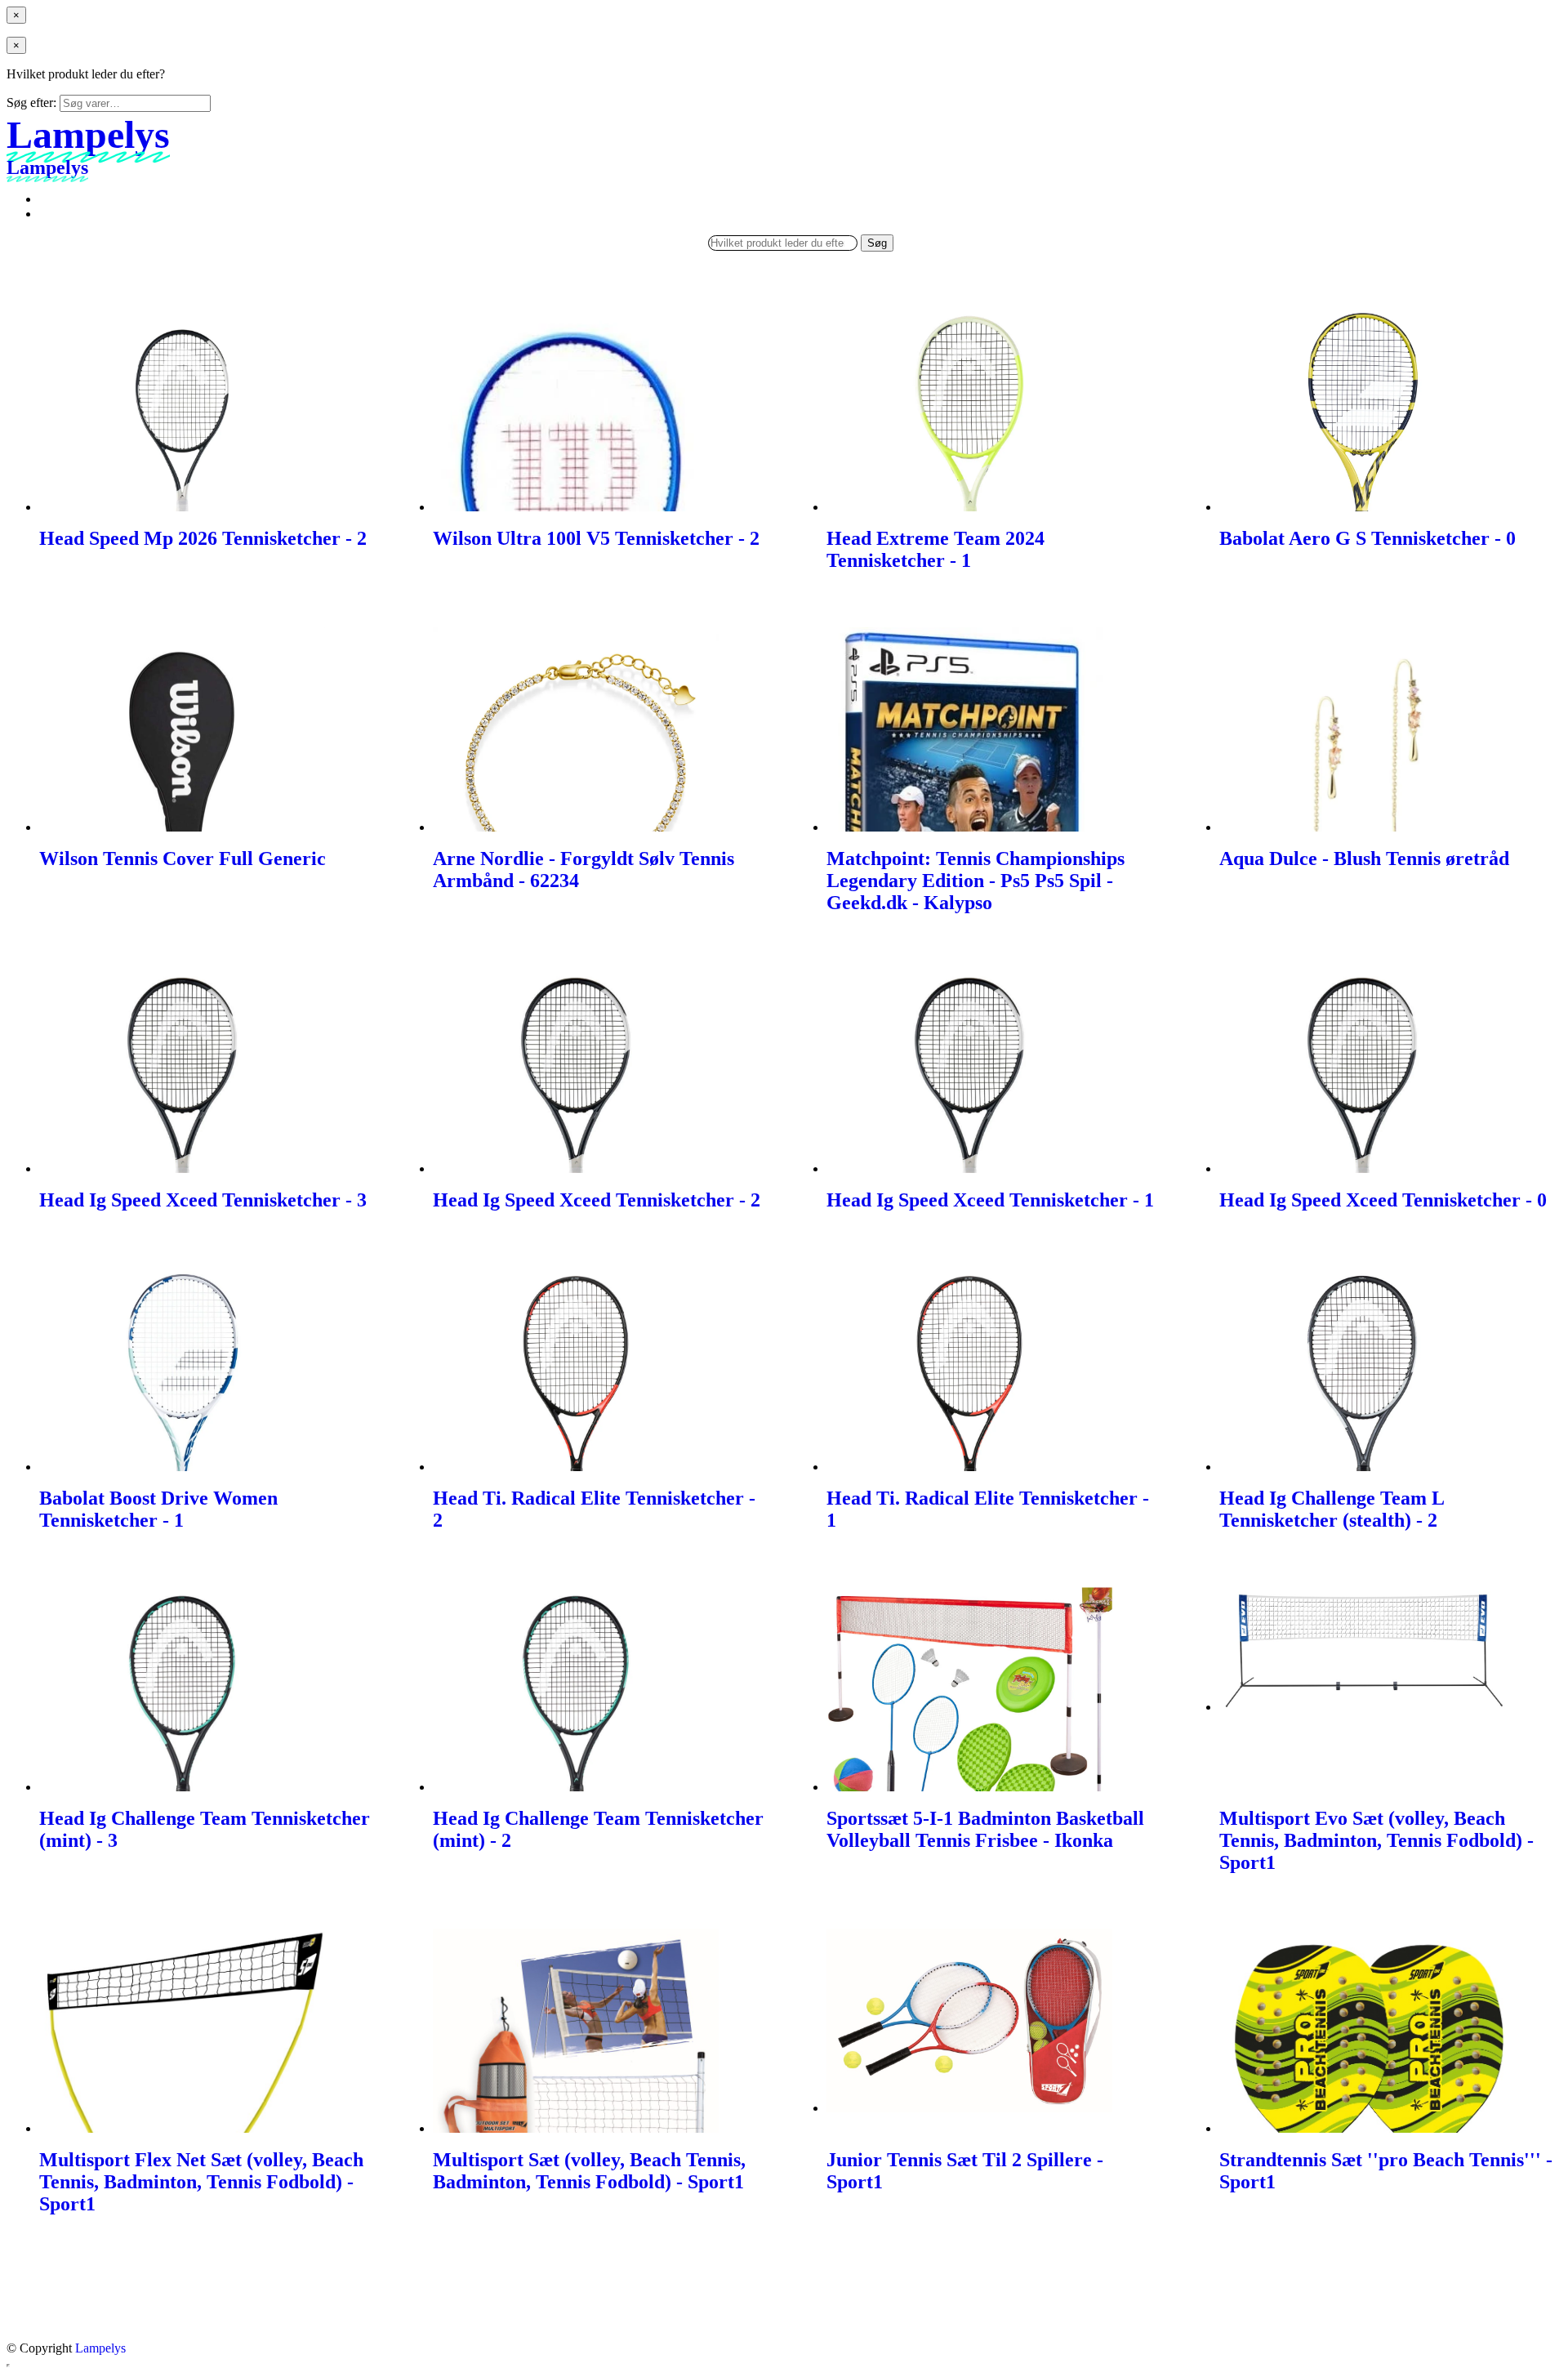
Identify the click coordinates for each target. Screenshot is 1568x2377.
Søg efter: (31, 103)
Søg (877, 243)
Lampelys (100, 2348)
